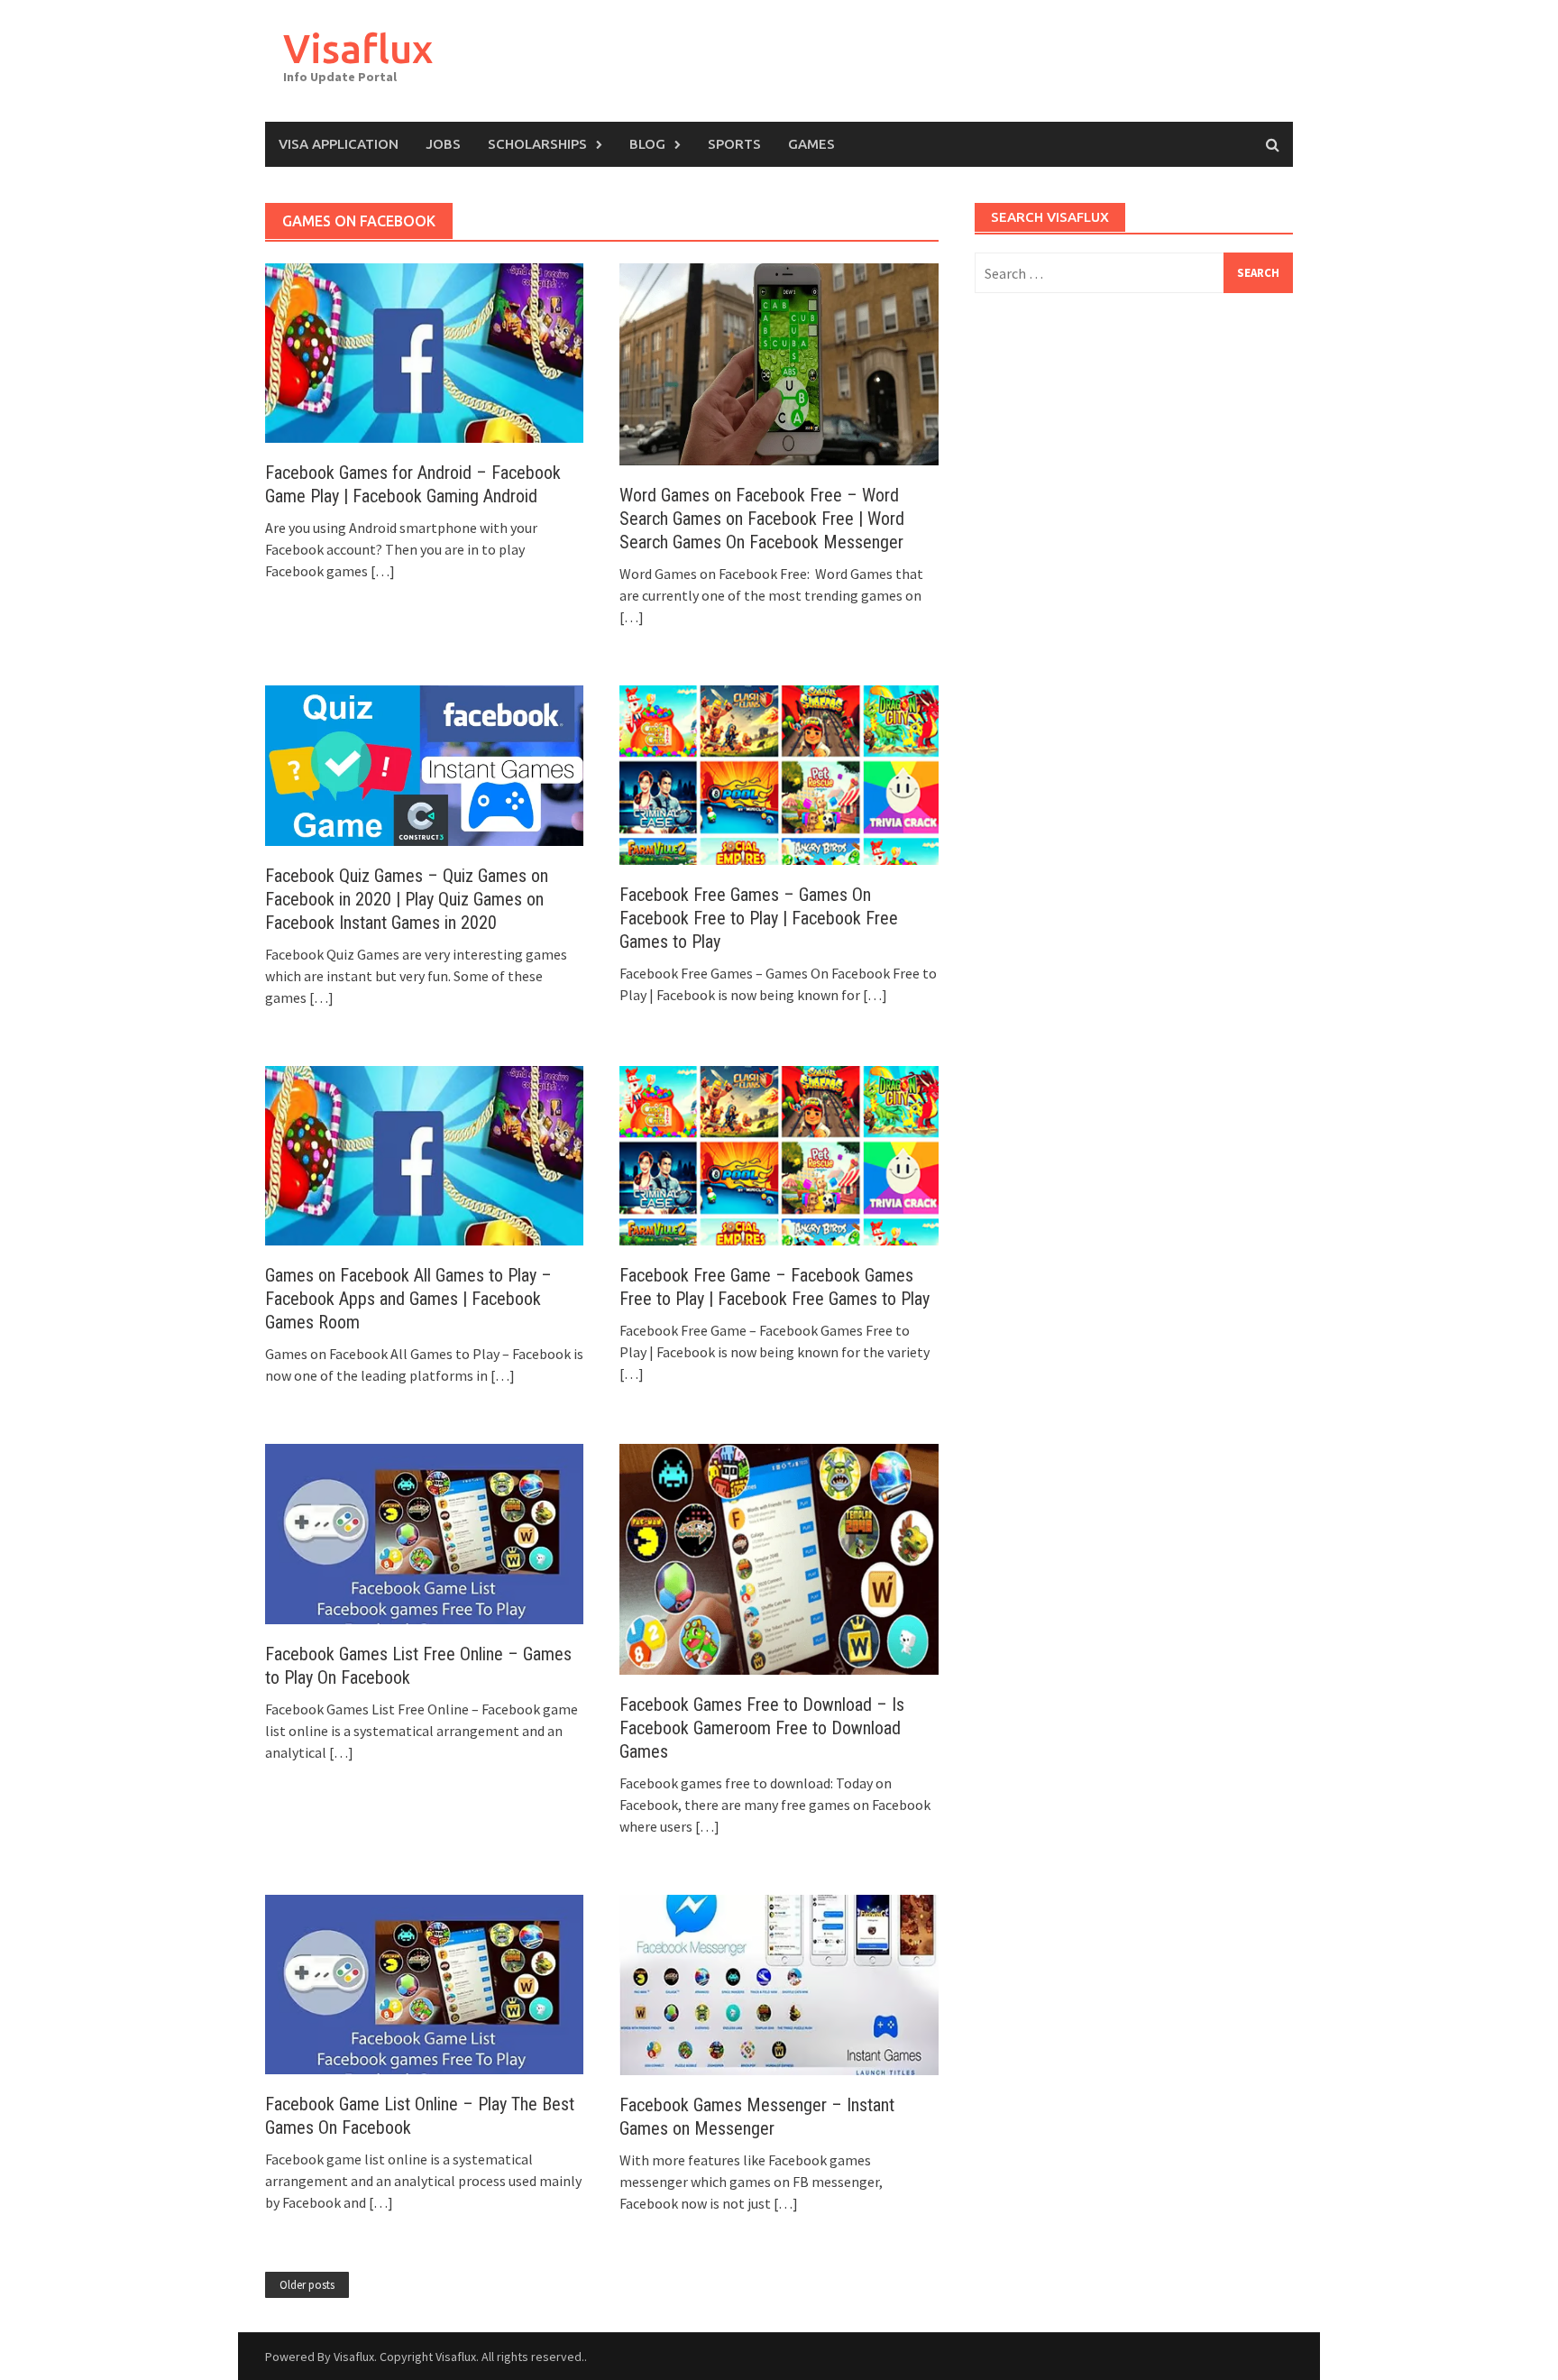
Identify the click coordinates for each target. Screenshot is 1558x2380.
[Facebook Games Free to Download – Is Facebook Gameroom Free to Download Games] (779, 1558)
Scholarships (537, 144)
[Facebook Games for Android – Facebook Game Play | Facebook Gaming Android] (424, 352)
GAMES (811, 144)
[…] (381, 571)
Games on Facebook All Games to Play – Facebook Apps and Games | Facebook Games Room (408, 1299)
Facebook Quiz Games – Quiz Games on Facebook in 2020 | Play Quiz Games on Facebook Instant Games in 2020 (407, 899)
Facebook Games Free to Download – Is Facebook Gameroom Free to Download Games (762, 1728)
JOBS (443, 144)
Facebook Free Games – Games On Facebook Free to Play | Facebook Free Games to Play (759, 918)
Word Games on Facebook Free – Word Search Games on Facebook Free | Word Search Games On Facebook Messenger (762, 519)
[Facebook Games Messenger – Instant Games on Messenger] (779, 1983)
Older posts (307, 2285)
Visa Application (339, 144)
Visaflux (358, 48)
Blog (647, 144)
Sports (734, 144)
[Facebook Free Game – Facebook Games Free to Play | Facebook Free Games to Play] (779, 1153)
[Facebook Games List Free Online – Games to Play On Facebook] (424, 1532)
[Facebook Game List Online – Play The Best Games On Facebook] (424, 1982)
